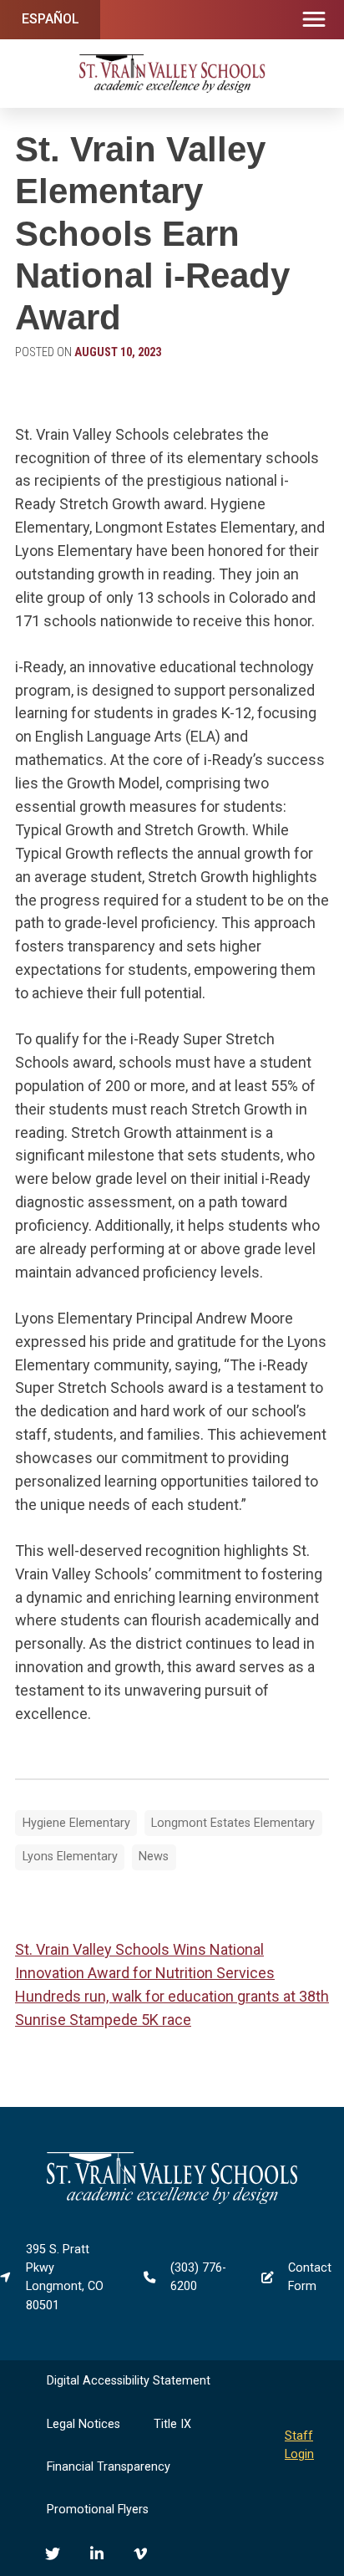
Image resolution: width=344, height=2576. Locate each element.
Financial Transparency (109, 2467)
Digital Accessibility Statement (129, 2381)
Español (51, 19)
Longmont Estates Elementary (233, 1823)
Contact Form (310, 2277)
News (154, 1857)
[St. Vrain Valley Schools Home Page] (172, 2200)
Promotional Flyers (98, 2510)
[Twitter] (53, 2553)
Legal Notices (83, 2424)
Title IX (172, 2424)
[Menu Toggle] (314, 20)
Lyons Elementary (70, 1857)
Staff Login (299, 2445)
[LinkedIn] (97, 2553)
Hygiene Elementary (76, 1823)
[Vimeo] (140, 2553)
